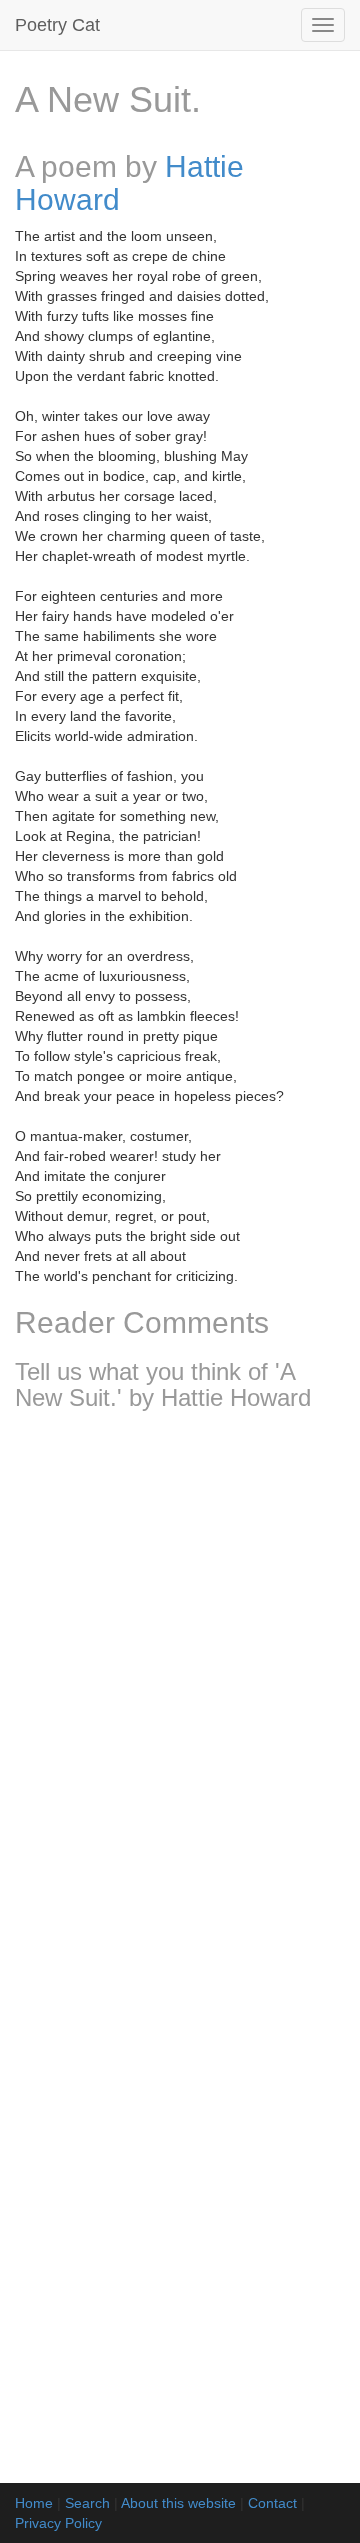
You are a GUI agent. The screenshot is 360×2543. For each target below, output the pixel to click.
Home (34, 2503)
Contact (272, 2503)
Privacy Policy (58, 2523)
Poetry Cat (57, 25)
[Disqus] (180, 1691)
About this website (178, 2503)
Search (87, 2503)
